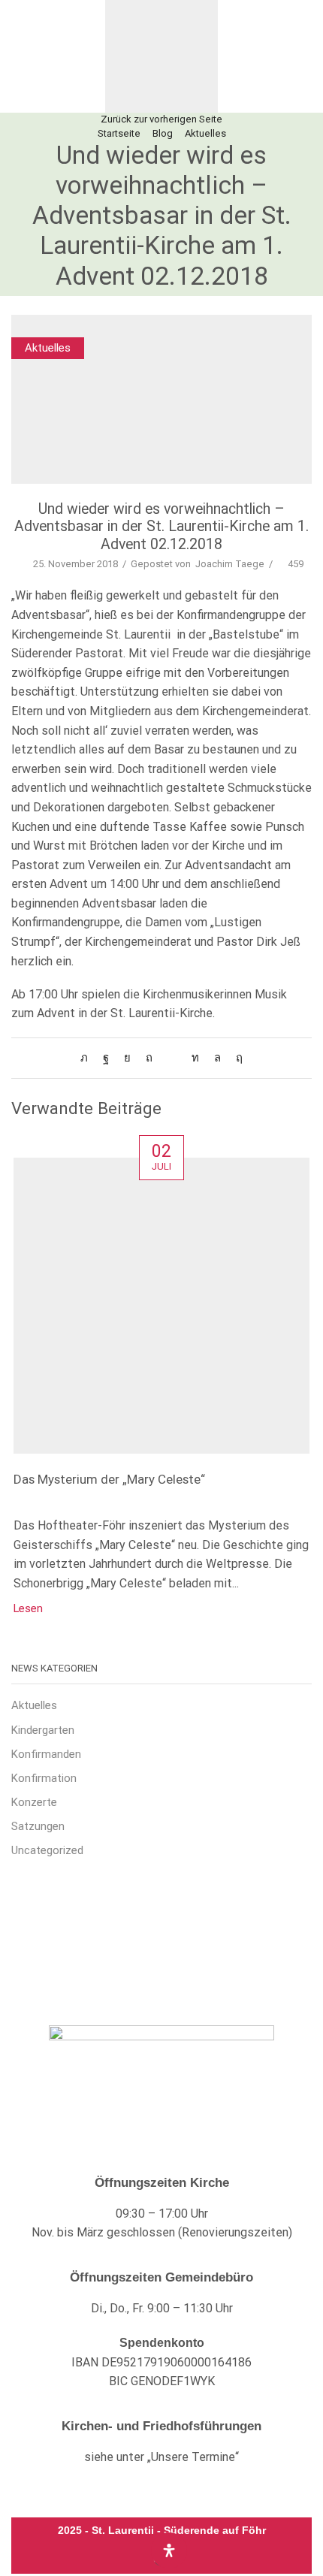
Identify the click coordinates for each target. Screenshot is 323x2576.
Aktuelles (205, 133)
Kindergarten (43, 1730)
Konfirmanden (46, 1754)
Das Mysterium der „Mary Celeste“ (109, 1479)
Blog (163, 133)
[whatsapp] (217, 1058)
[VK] (127, 1058)
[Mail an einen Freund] (172, 1058)
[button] (21, 56)
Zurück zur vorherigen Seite (161, 119)
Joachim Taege (230, 564)
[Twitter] (88, 1058)
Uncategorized (47, 1850)
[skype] (235, 1058)
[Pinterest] (149, 1058)
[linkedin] (195, 1058)
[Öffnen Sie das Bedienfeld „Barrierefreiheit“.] (169, 2550)
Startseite (119, 133)
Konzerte (34, 1802)
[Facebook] (106, 1058)
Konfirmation (44, 1778)
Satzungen (38, 1826)
